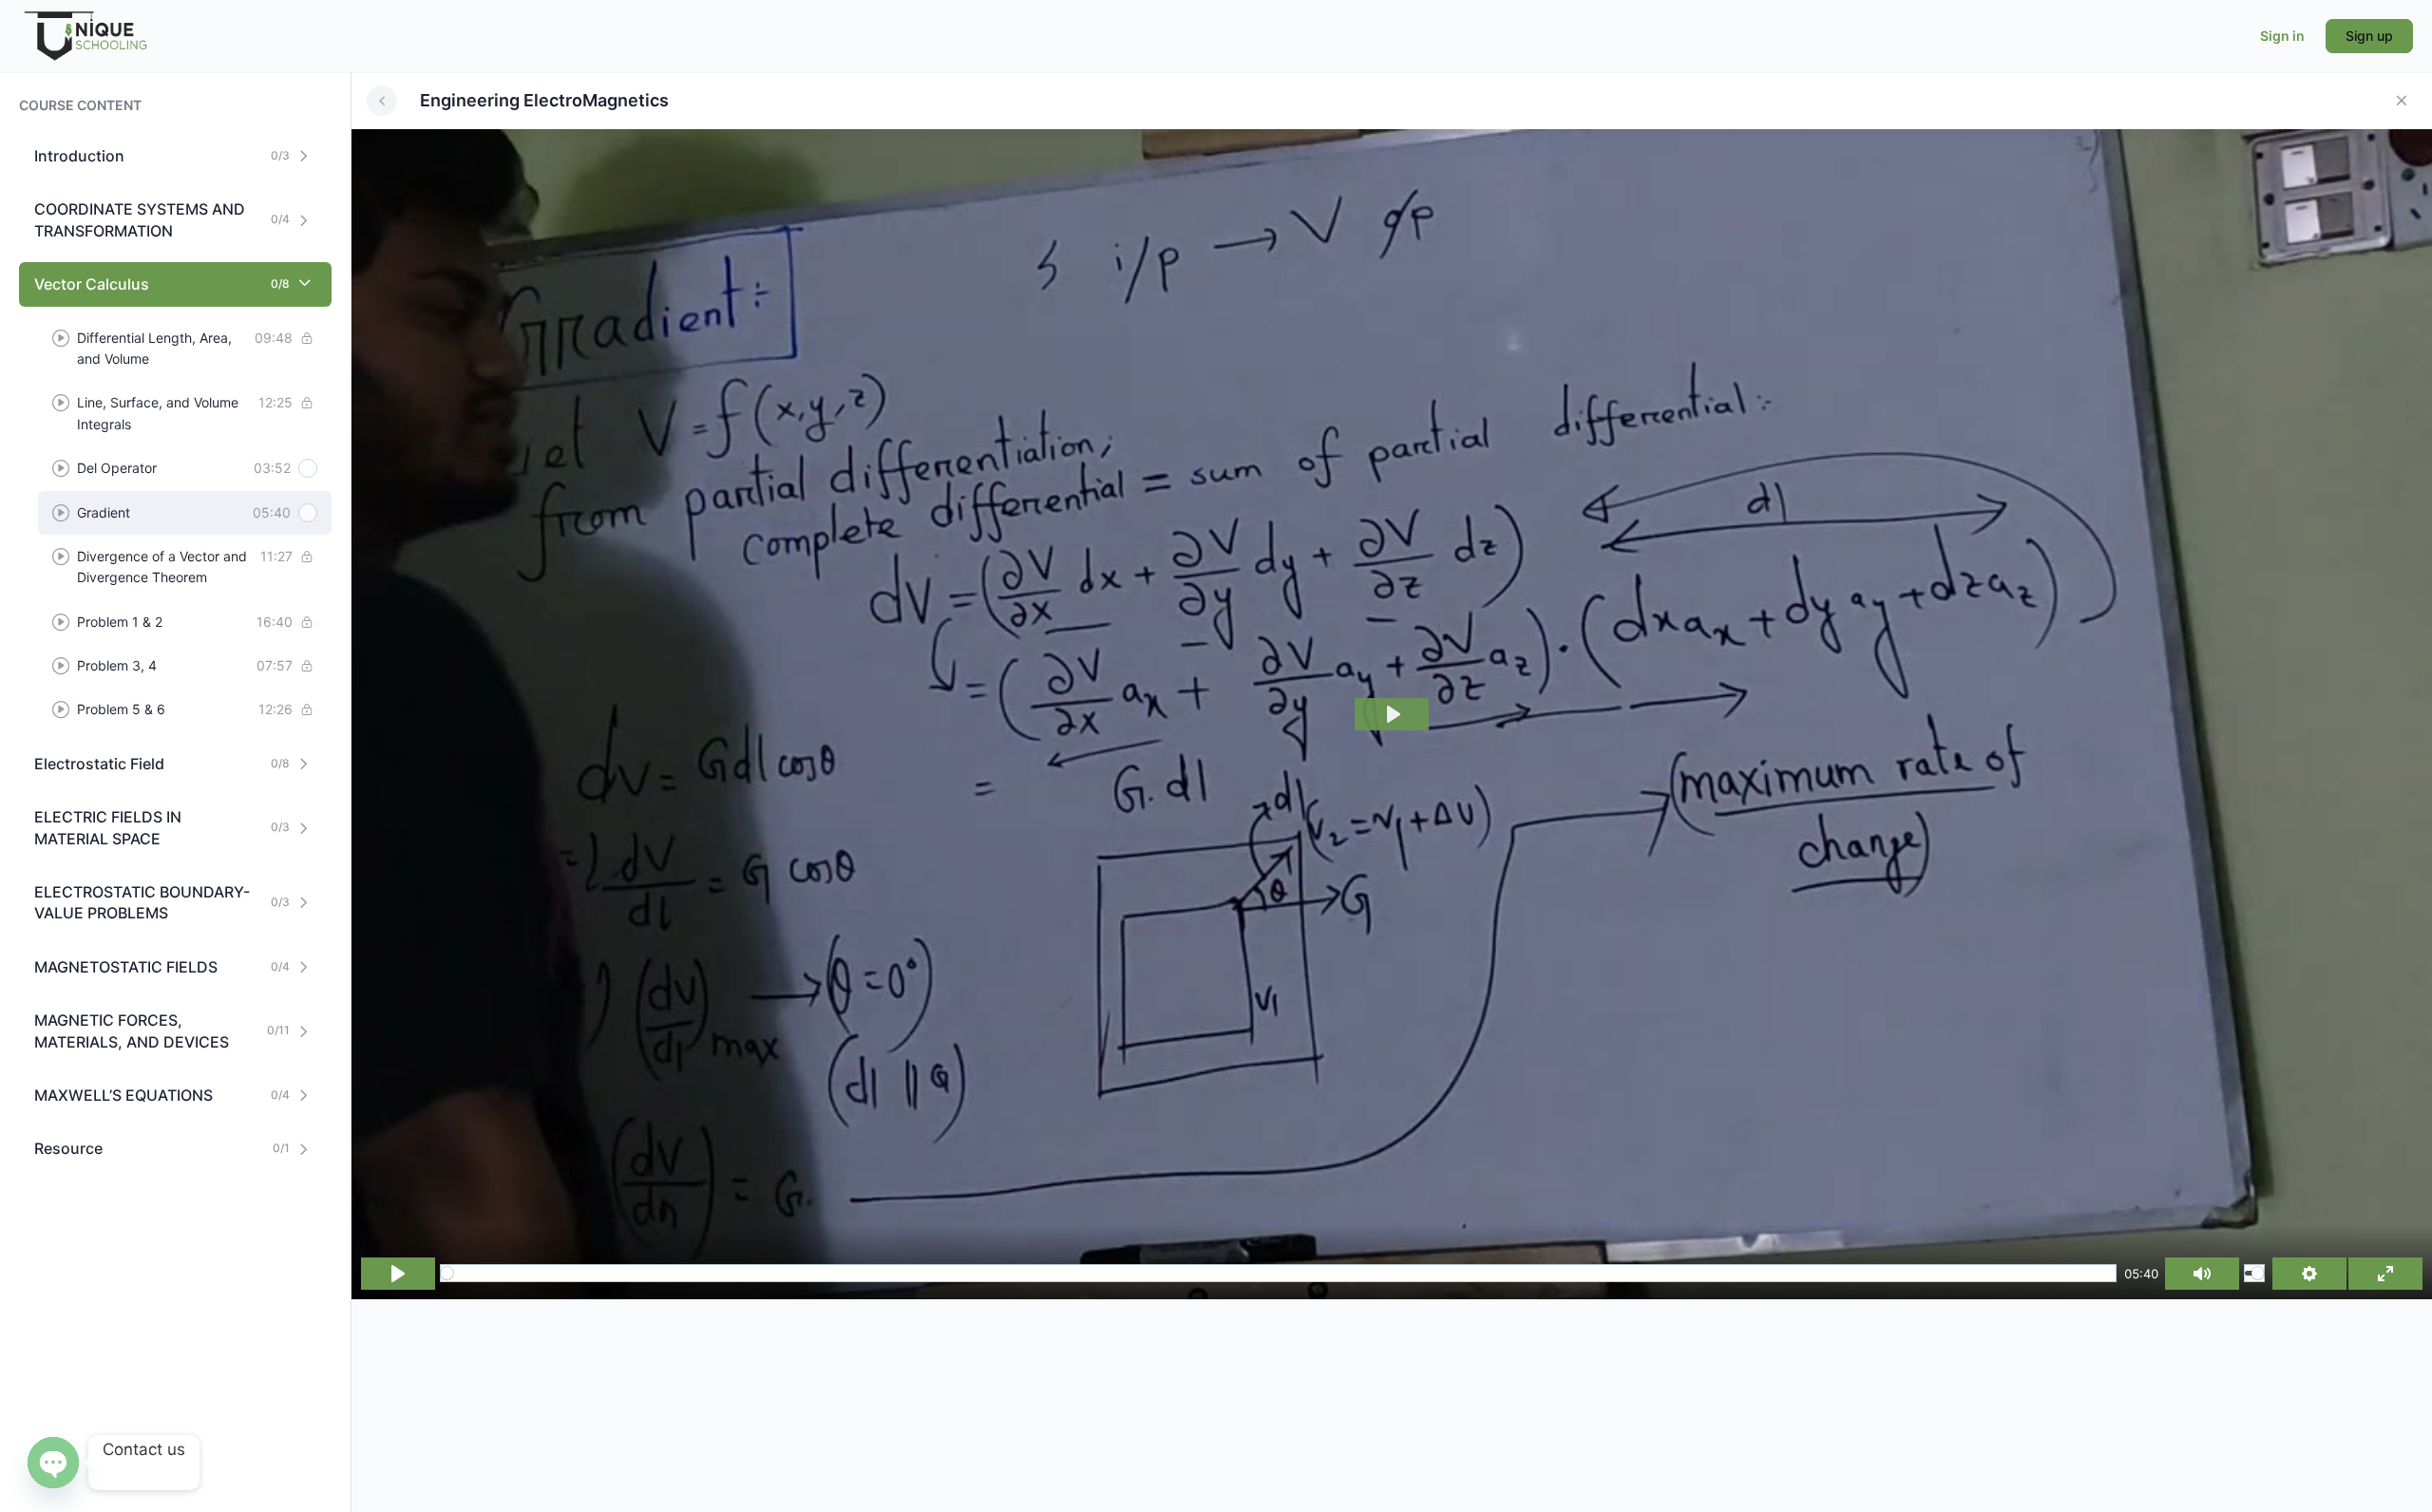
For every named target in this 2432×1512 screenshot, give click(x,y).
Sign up (2369, 36)
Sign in (2282, 36)
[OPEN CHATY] (53, 1463)
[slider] (1278, 1273)
